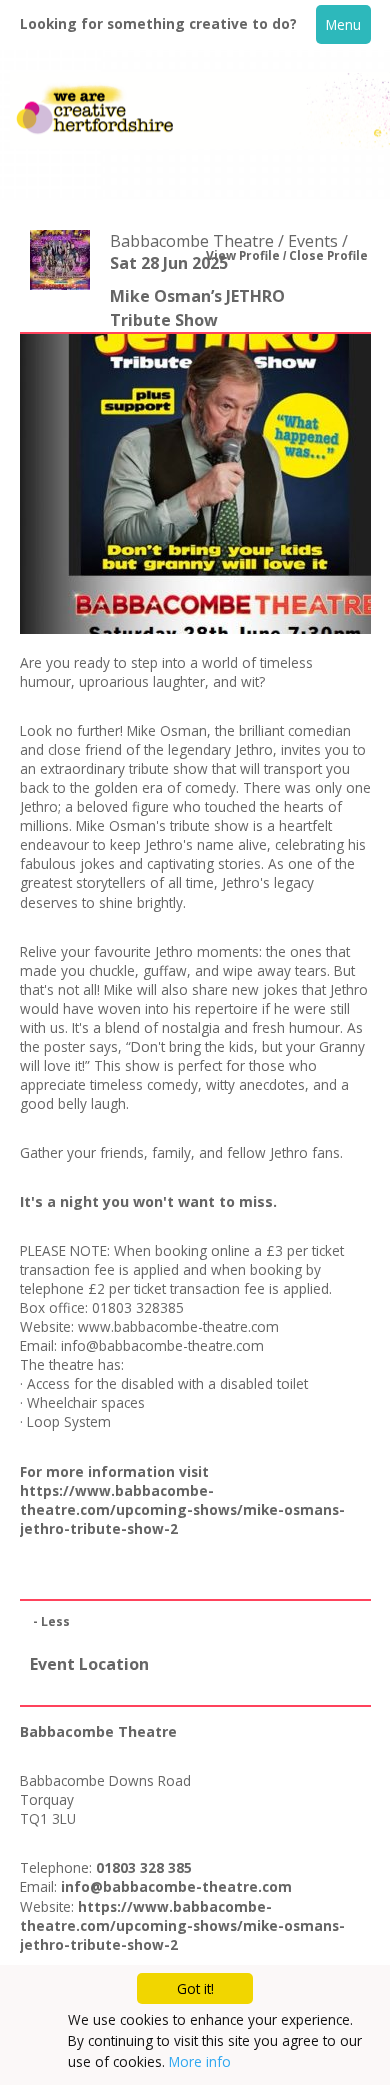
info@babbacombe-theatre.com (162, 1345)
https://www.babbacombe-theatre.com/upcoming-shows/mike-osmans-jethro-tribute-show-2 (182, 1509)
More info (200, 2061)
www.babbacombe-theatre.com (178, 1326)
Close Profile (328, 255)
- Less (51, 1621)
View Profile (243, 255)
